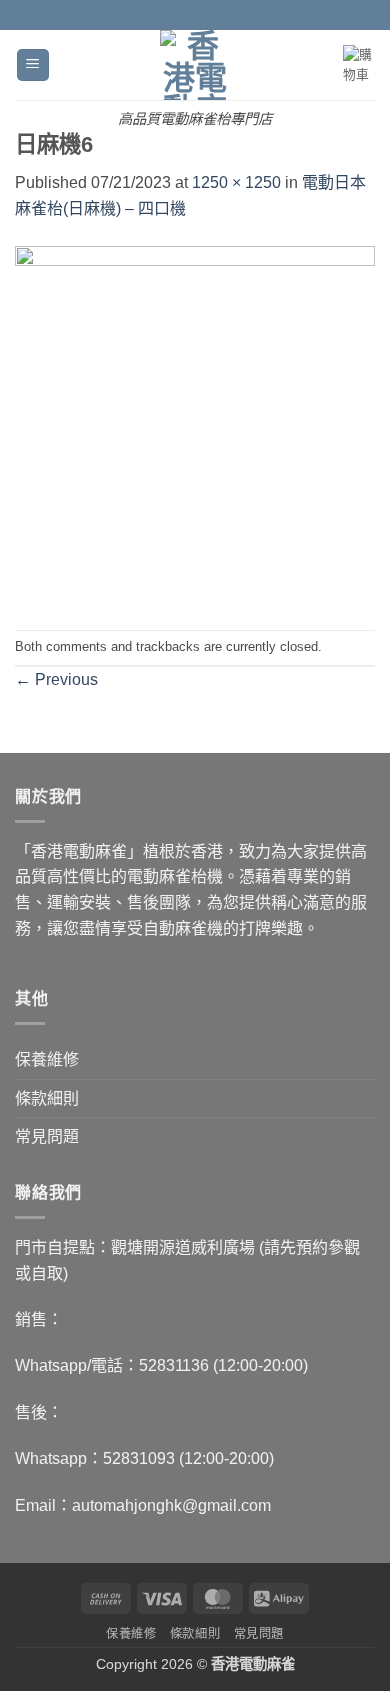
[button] (33, 65)
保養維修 (47, 1059)
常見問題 (47, 1136)
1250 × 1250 (236, 182)
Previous (56, 679)
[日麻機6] (195, 424)
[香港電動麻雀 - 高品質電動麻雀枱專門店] (195, 65)
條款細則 (47, 1098)
